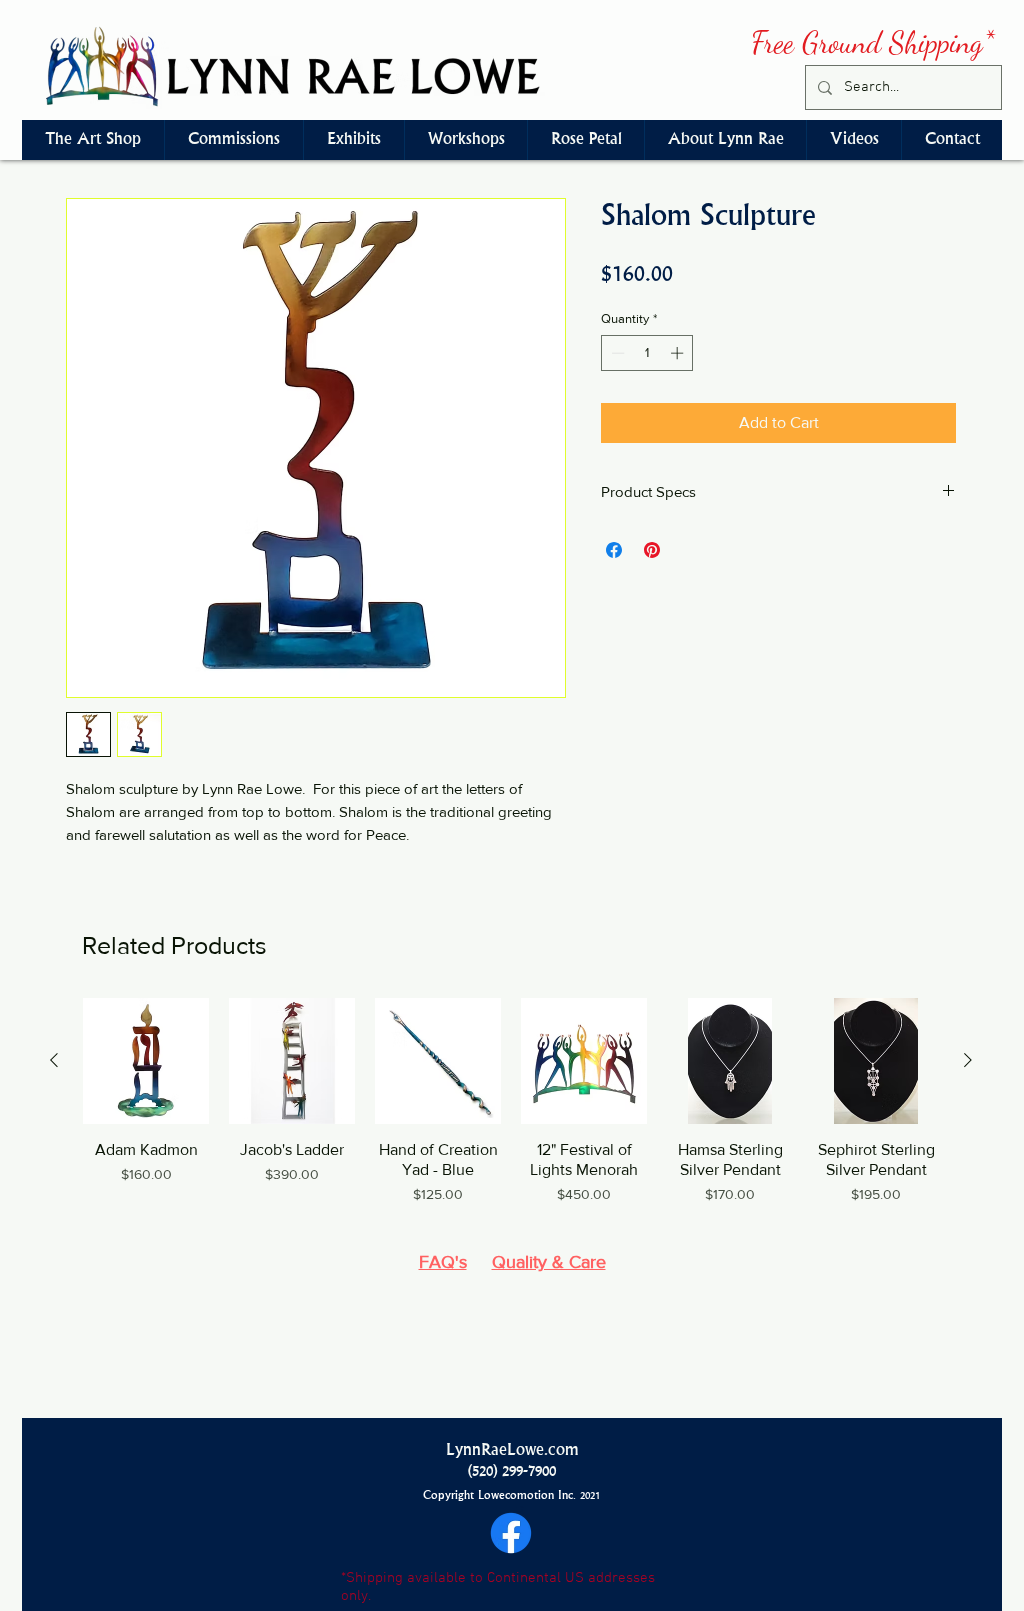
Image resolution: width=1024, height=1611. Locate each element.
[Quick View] (146, 1061)
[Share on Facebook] (614, 550)
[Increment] (679, 353)
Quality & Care (549, 1262)
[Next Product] (968, 1060)
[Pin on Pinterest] (652, 550)
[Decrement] (616, 353)
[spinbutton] (647, 353)
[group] (511, 1111)
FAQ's (443, 1262)
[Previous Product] (54, 1060)
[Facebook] (511, 1533)
